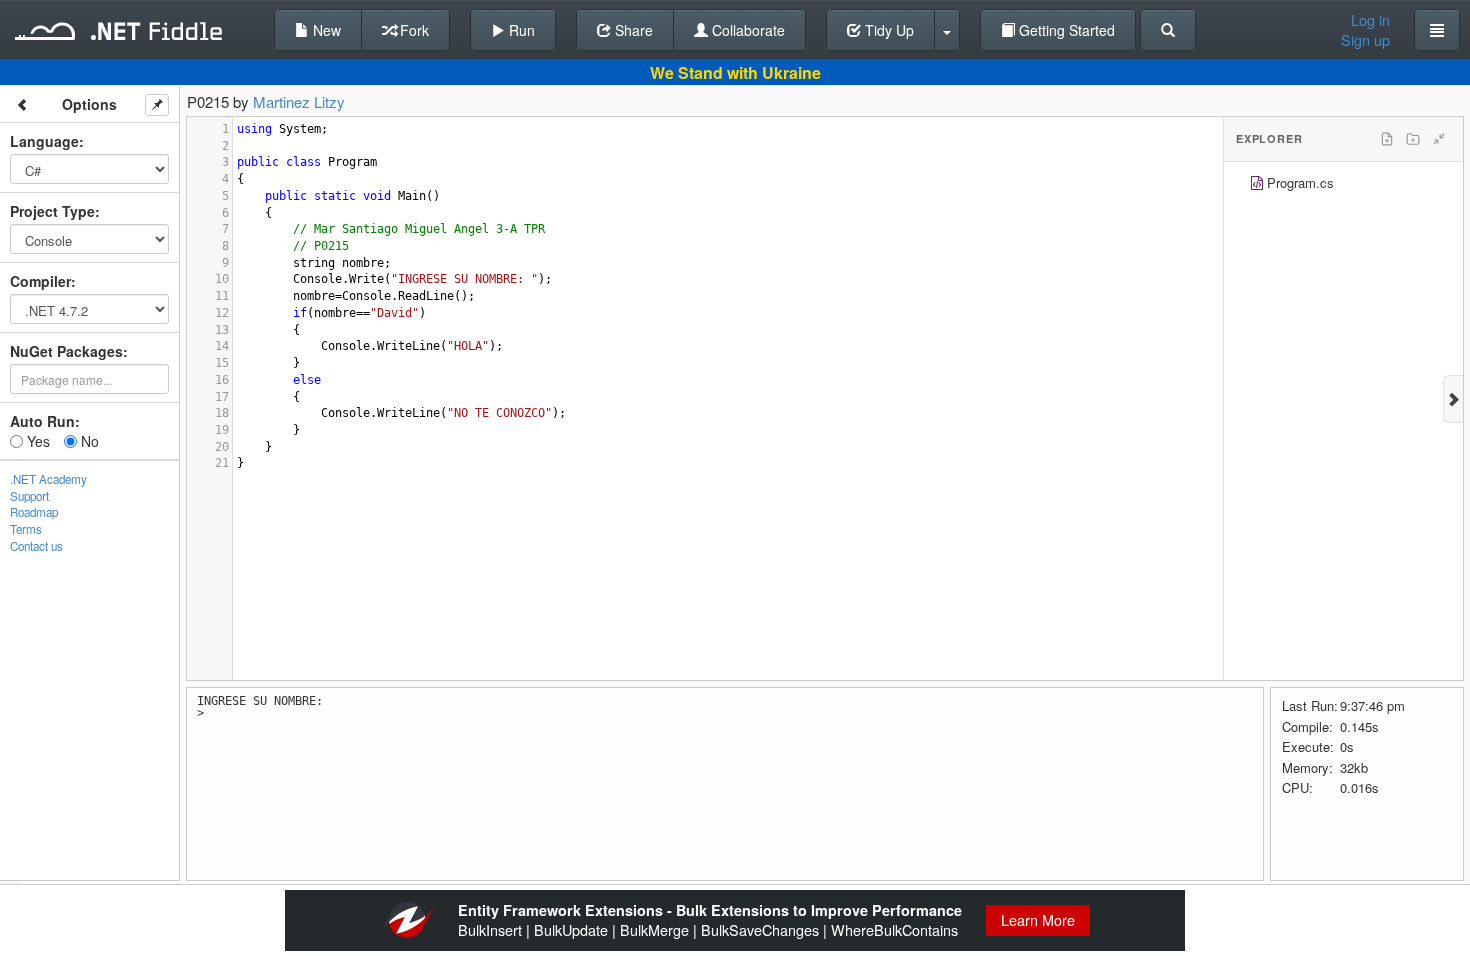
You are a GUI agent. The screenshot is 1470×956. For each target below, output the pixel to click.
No (88, 441)
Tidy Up (887, 30)
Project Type (52, 211)
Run (520, 30)
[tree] (1343, 185)
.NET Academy (48, 479)
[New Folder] (1413, 139)
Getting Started (1065, 30)
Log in (1370, 20)
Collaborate (746, 30)
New (325, 30)
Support (29, 496)
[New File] (1387, 139)
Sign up (1365, 40)
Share (632, 30)
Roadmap (34, 512)
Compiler (40, 281)
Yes (36, 441)
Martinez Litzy (299, 101)
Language (44, 141)
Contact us (36, 546)
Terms (26, 529)
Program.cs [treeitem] (1300, 182)
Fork (412, 30)
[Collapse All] (1439, 139)
